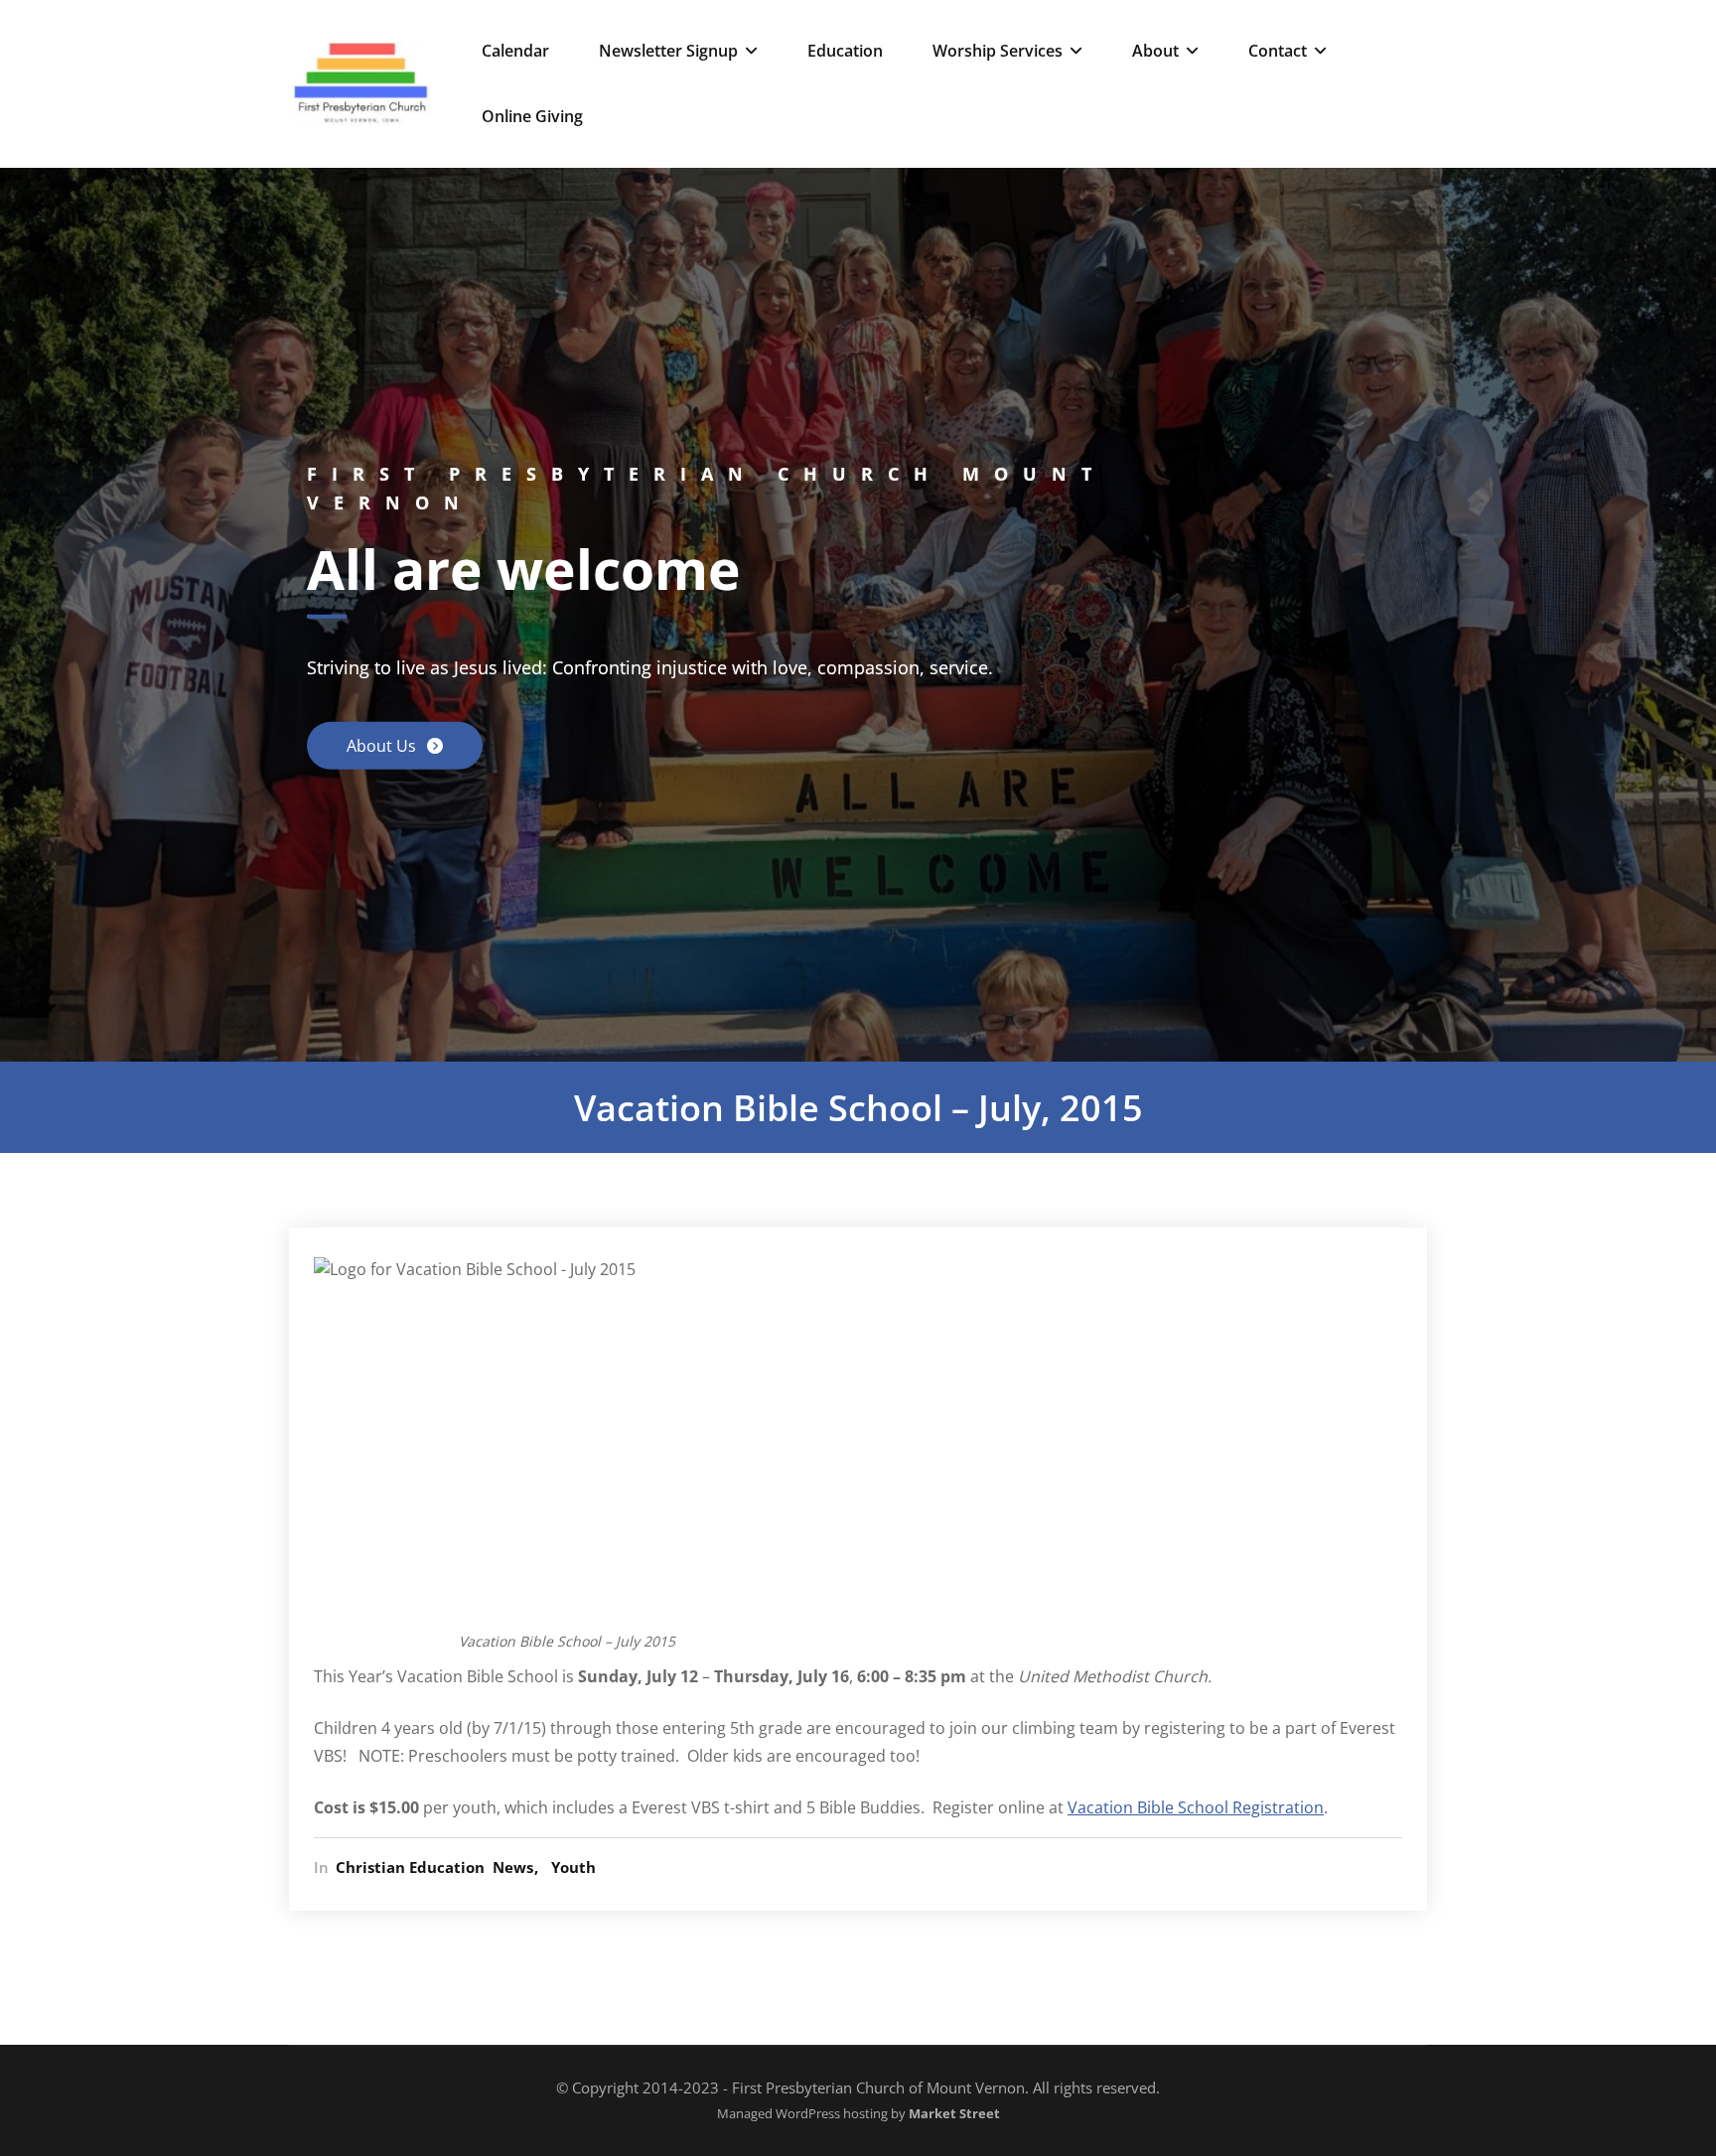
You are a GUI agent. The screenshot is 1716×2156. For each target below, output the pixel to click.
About (1155, 51)
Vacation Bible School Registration (1196, 1807)
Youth (573, 1867)
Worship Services (998, 51)
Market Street (953, 2114)
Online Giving (532, 116)
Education (845, 51)
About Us (383, 746)
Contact (1278, 51)
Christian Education (410, 1867)
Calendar (515, 51)
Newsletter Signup (668, 51)
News (513, 1867)
